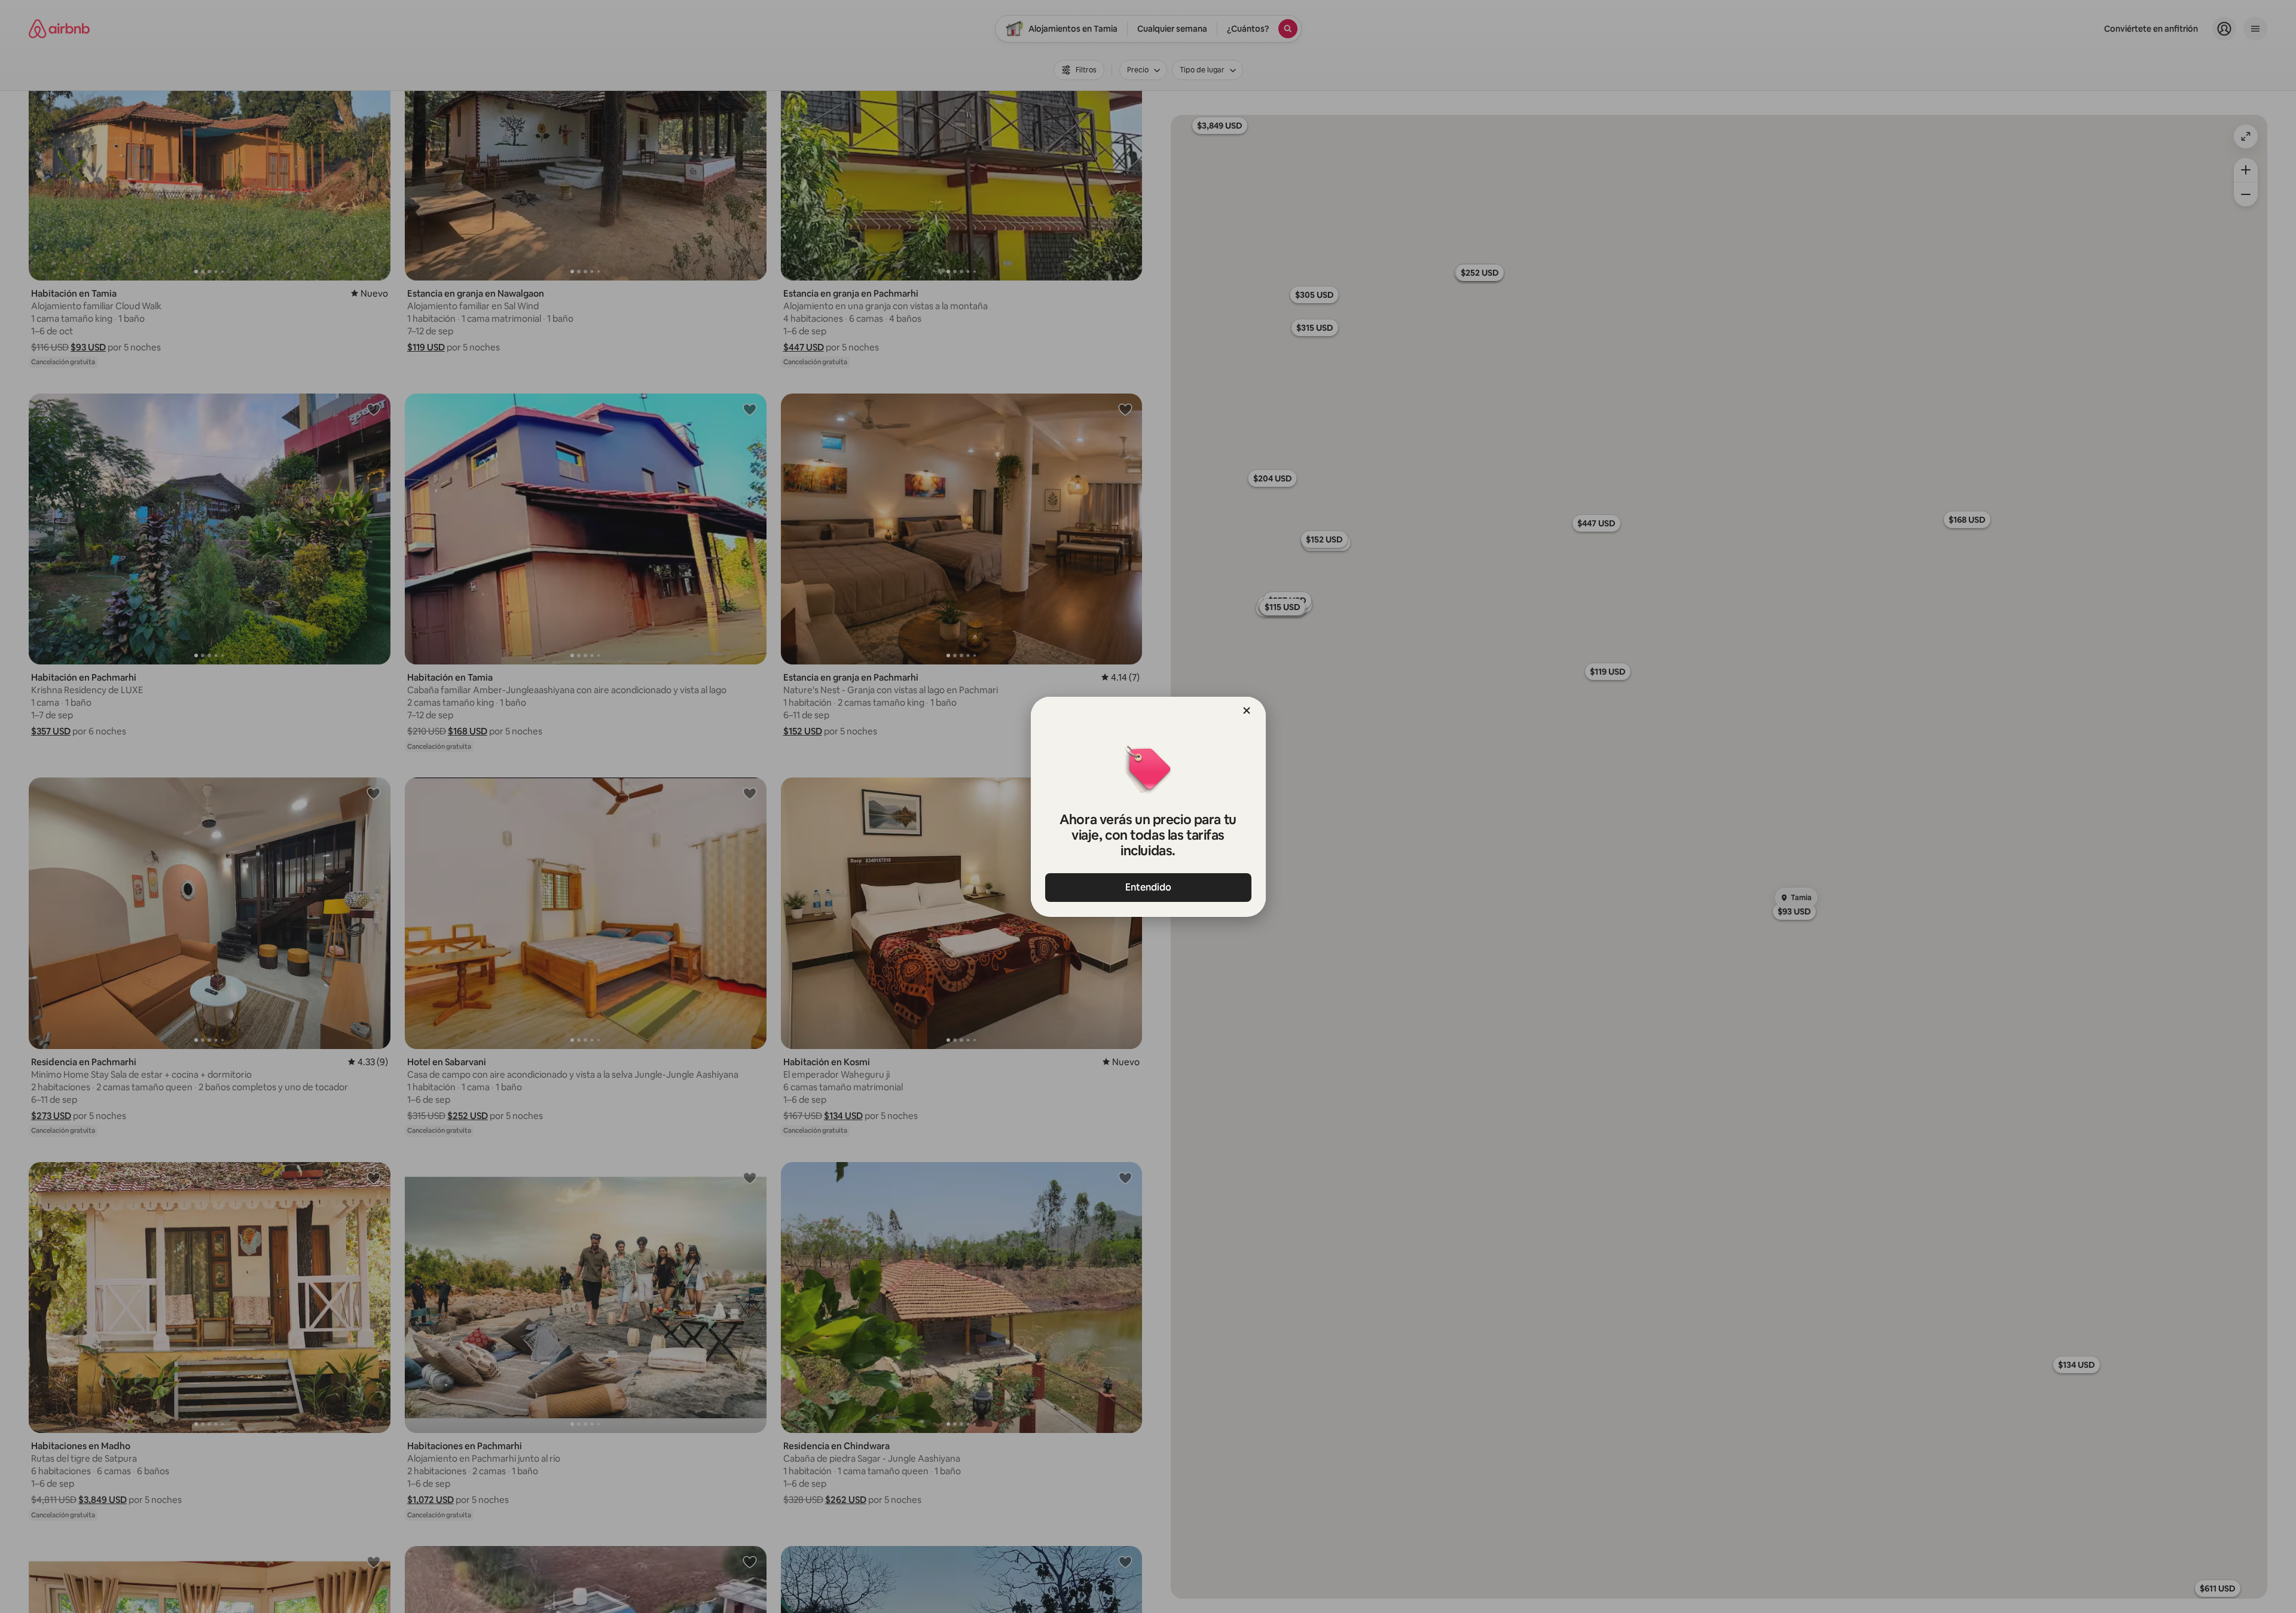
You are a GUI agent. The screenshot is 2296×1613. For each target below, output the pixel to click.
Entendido (1148, 887)
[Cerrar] (1247, 711)
